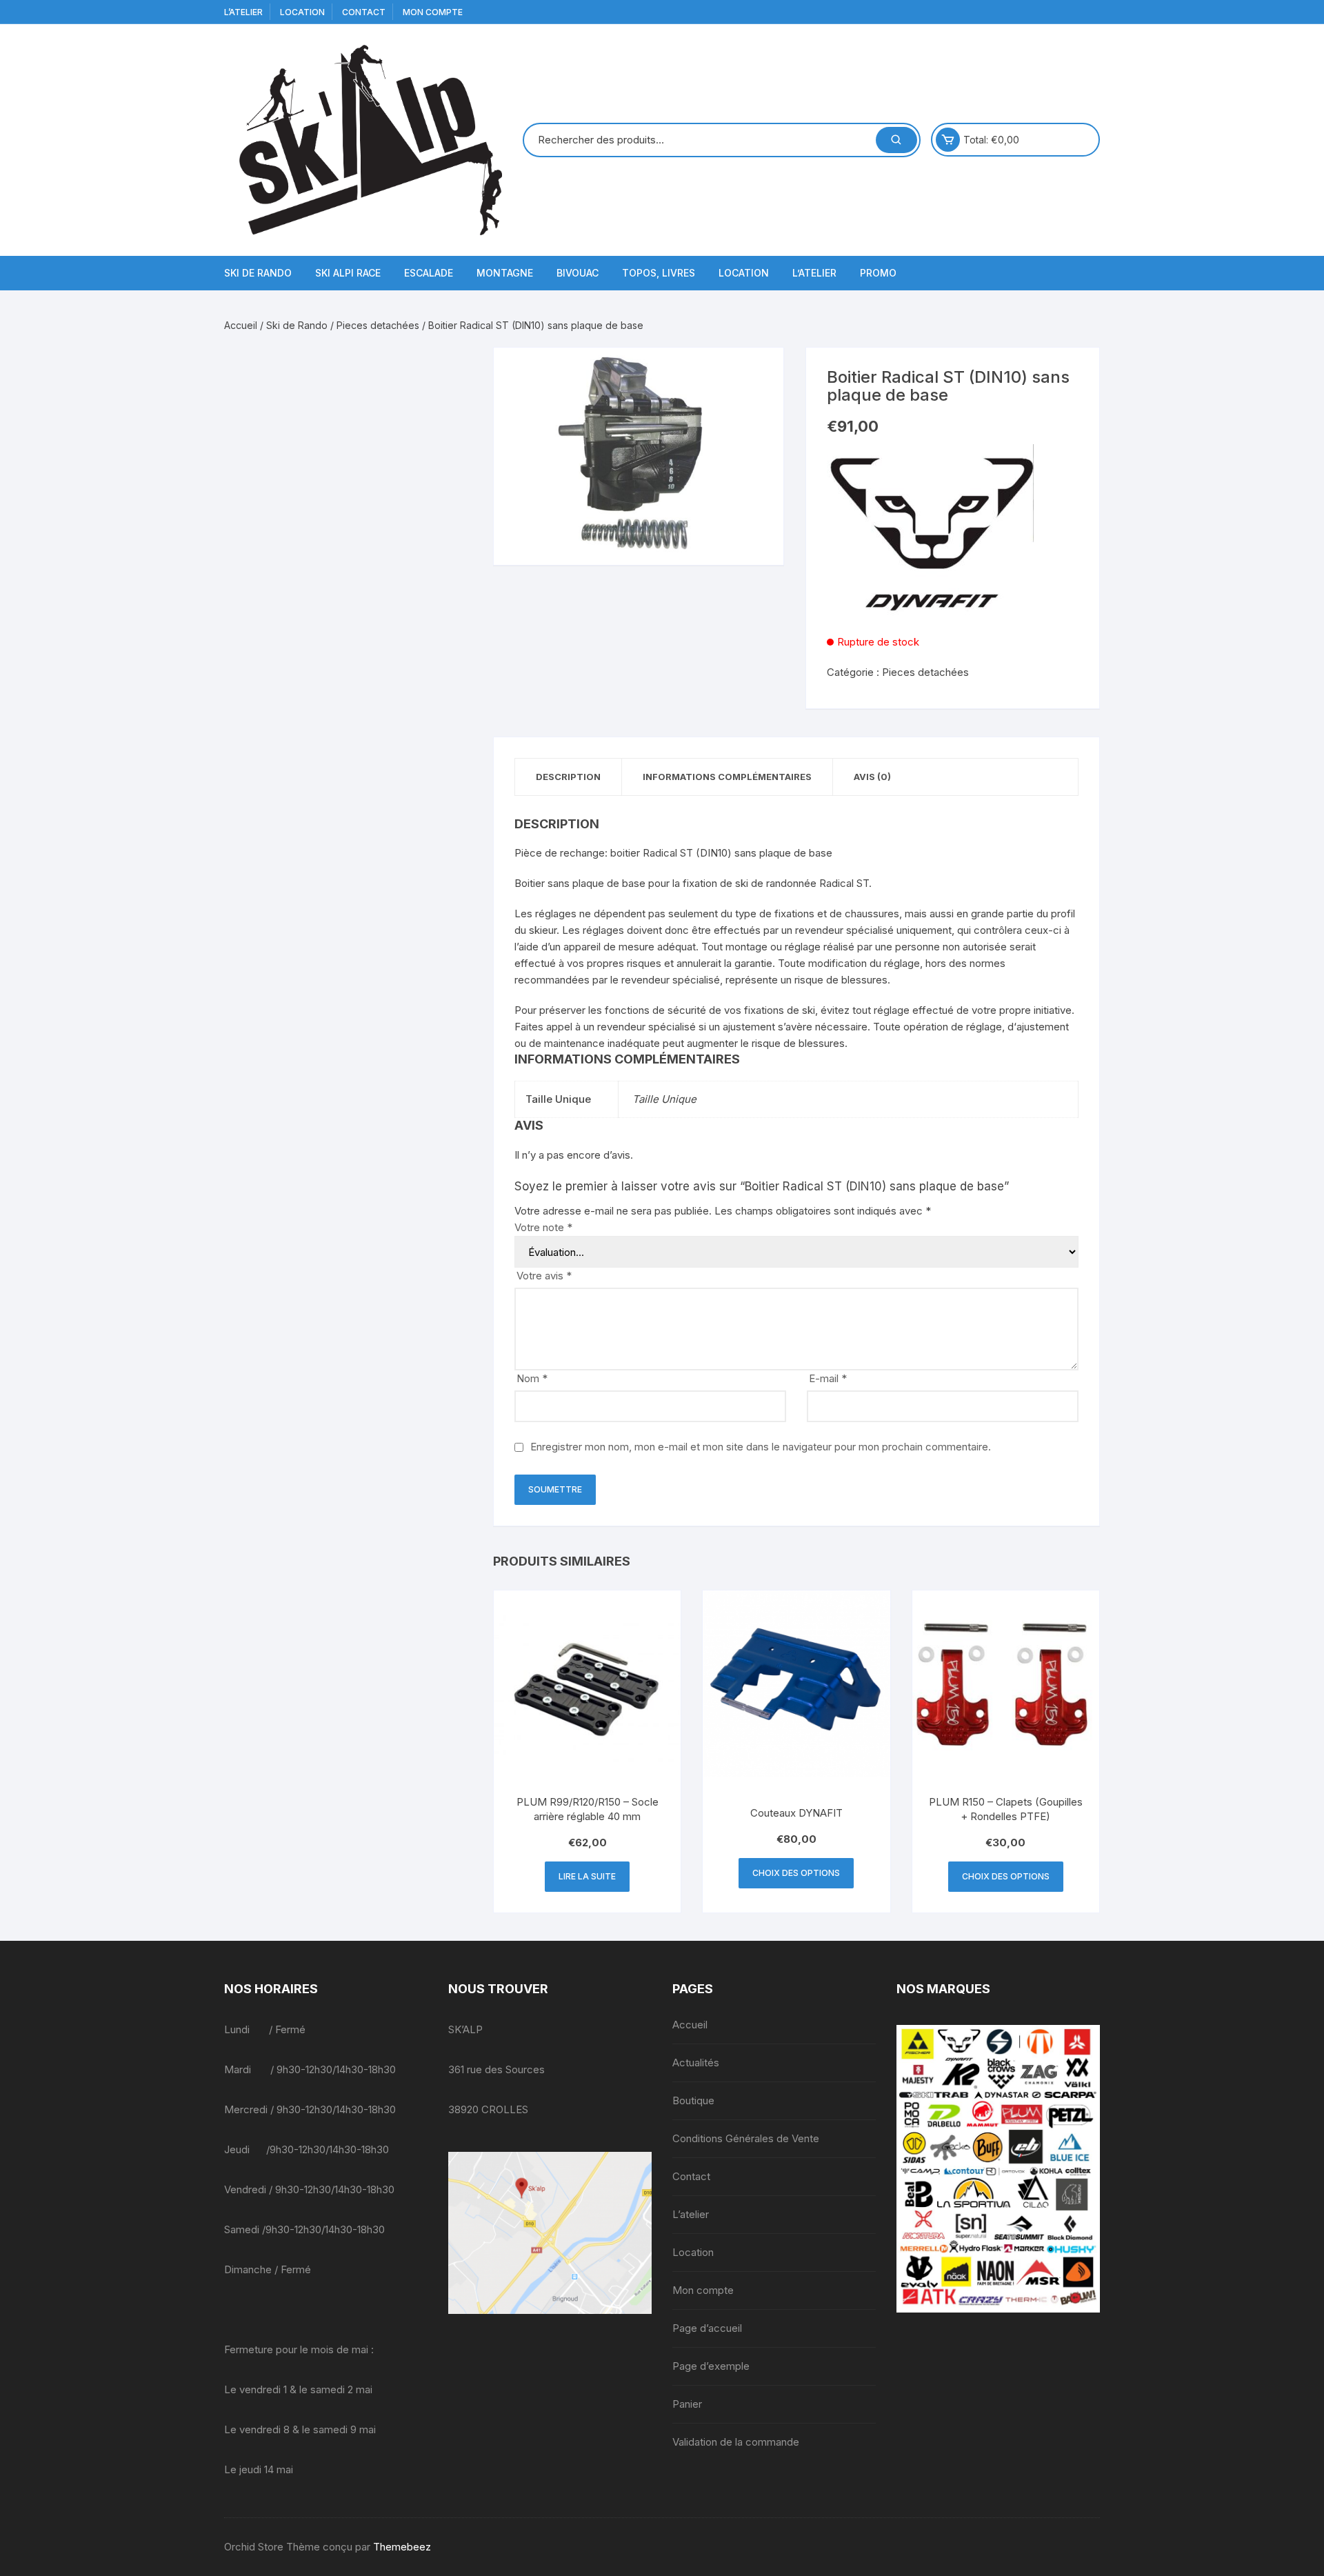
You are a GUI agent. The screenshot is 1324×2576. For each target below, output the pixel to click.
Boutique (693, 2100)
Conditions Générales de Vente (746, 2138)
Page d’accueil (707, 2328)
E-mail (828, 1378)
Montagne (505, 273)
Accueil (241, 325)
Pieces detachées (378, 325)
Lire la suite (587, 1876)
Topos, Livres (659, 273)
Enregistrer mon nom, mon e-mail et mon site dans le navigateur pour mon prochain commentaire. (761, 1447)
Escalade (429, 273)
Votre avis (544, 1276)
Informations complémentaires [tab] (727, 777)
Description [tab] (568, 777)
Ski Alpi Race (348, 273)
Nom (532, 1378)
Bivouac (578, 273)
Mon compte (433, 12)
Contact (364, 12)
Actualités (696, 2063)
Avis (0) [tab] (872, 777)
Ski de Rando (258, 273)
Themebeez (402, 2547)
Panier (687, 2404)
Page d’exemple (711, 2366)
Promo (878, 273)
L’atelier (243, 12)
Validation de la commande (736, 2442)
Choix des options (796, 1873)
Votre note (543, 1227)
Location (302, 12)
